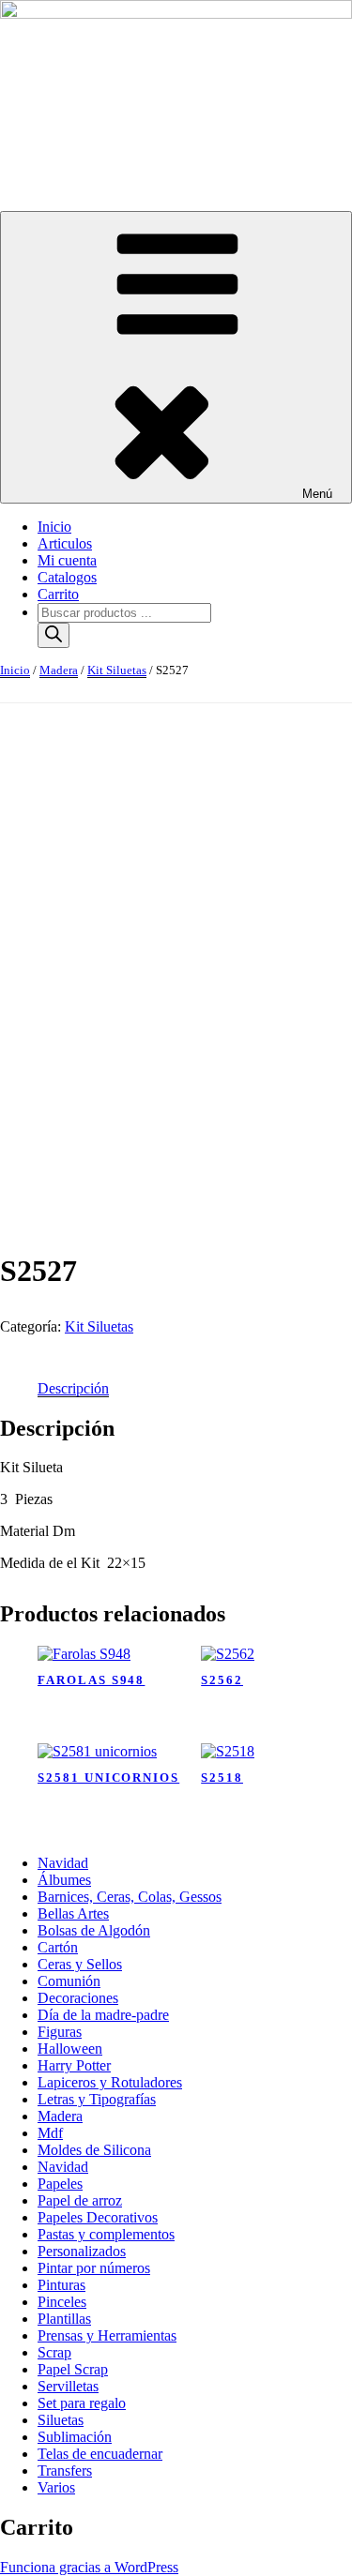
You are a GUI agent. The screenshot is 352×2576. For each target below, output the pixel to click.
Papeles (60, 2184)
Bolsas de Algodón (94, 1930)
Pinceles (62, 2302)
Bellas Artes (73, 1913)
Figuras (60, 2032)
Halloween (70, 2049)
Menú (317, 494)
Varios (56, 2487)
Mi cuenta (67, 560)
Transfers (65, 2471)
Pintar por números (94, 2268)
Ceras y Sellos (80, 1964)
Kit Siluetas (117, 670)
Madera (59, 670)
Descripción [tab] (73, 1388)
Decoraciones (78, 1998)
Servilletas (68, 2386)
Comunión (69, 1981)
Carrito (58, 594)
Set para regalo (82, 2403)
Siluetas (61, 2420)
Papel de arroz (80, 2200)
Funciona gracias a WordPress (89, 2567)
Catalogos (67, 577)
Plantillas (64, 2319)
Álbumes (64, 1880)
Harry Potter (74, 2065)
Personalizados (82, 2251)
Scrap (54, 2352)
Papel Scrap (73, 2369)
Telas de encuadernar (100, 2454)
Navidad (63, 1863)
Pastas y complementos (106, 2234)
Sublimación (75, 2437)
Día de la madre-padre (103, 2015)
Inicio (54, 527)
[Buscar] (54, 635)
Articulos (65, 543)
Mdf (50, 2133)
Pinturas (61, 2285)
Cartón (58, 1947)
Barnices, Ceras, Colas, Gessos (130, 1897)
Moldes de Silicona (94, 2150)
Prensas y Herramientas (107, 2335)
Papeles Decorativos (98, 2217)
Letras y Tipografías (97, 2099)
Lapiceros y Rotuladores (110, 2082)
